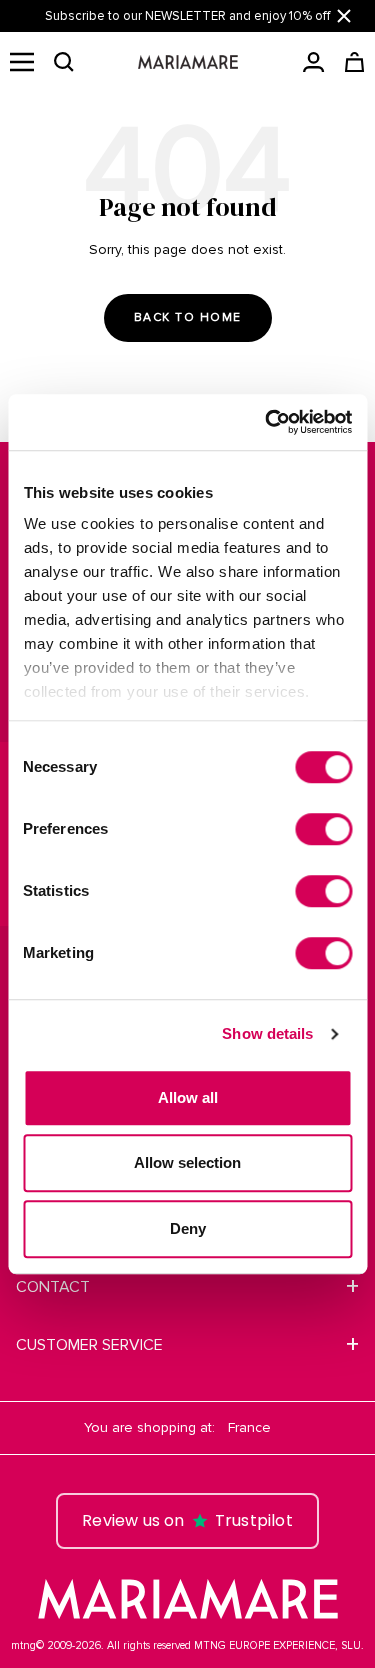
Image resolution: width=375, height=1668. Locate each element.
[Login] (313, 62)
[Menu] (22, 62)
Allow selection (187, 1162)
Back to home (188, 317)
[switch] (323, 829)
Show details (267, 1033)
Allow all (188, 1097)
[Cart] (354, 62)
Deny (188, 1228)
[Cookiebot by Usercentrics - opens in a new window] (267, 422)
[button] (64, 62)
